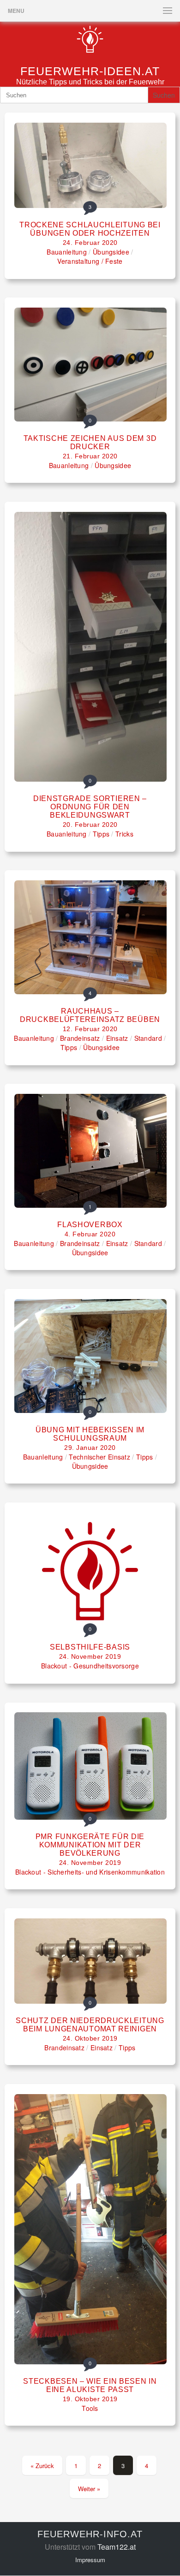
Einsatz (117, 1038)
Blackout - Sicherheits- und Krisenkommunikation (90, 1872)
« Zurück (42, 2466)
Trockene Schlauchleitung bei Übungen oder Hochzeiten (90, 229)
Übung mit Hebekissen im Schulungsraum (90, 1434)
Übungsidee (111, 252)
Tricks (124, 834)
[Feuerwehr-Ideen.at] (90, 52)
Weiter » (89, 2489)
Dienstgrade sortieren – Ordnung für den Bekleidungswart (90, 807)
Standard (148, 1038)
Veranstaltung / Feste (90, 261)
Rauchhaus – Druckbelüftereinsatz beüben (90, 1015)
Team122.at (117, 2547)
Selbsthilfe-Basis (90, 1647)
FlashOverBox (90, 1225)
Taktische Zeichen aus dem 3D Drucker (90, 442)
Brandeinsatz (80, 1038)
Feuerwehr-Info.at (90, 2534)
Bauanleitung (67, 252)
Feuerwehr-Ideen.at (90, 71)
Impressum (90, 2560)
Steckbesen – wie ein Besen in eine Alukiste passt (90, 2385)
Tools (90, 2408)
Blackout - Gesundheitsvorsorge (90, 1666)
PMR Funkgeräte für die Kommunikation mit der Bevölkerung (90, 1845)
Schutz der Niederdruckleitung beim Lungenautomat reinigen (90, 2025)
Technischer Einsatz (99, 1457)
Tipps (101, 834)
